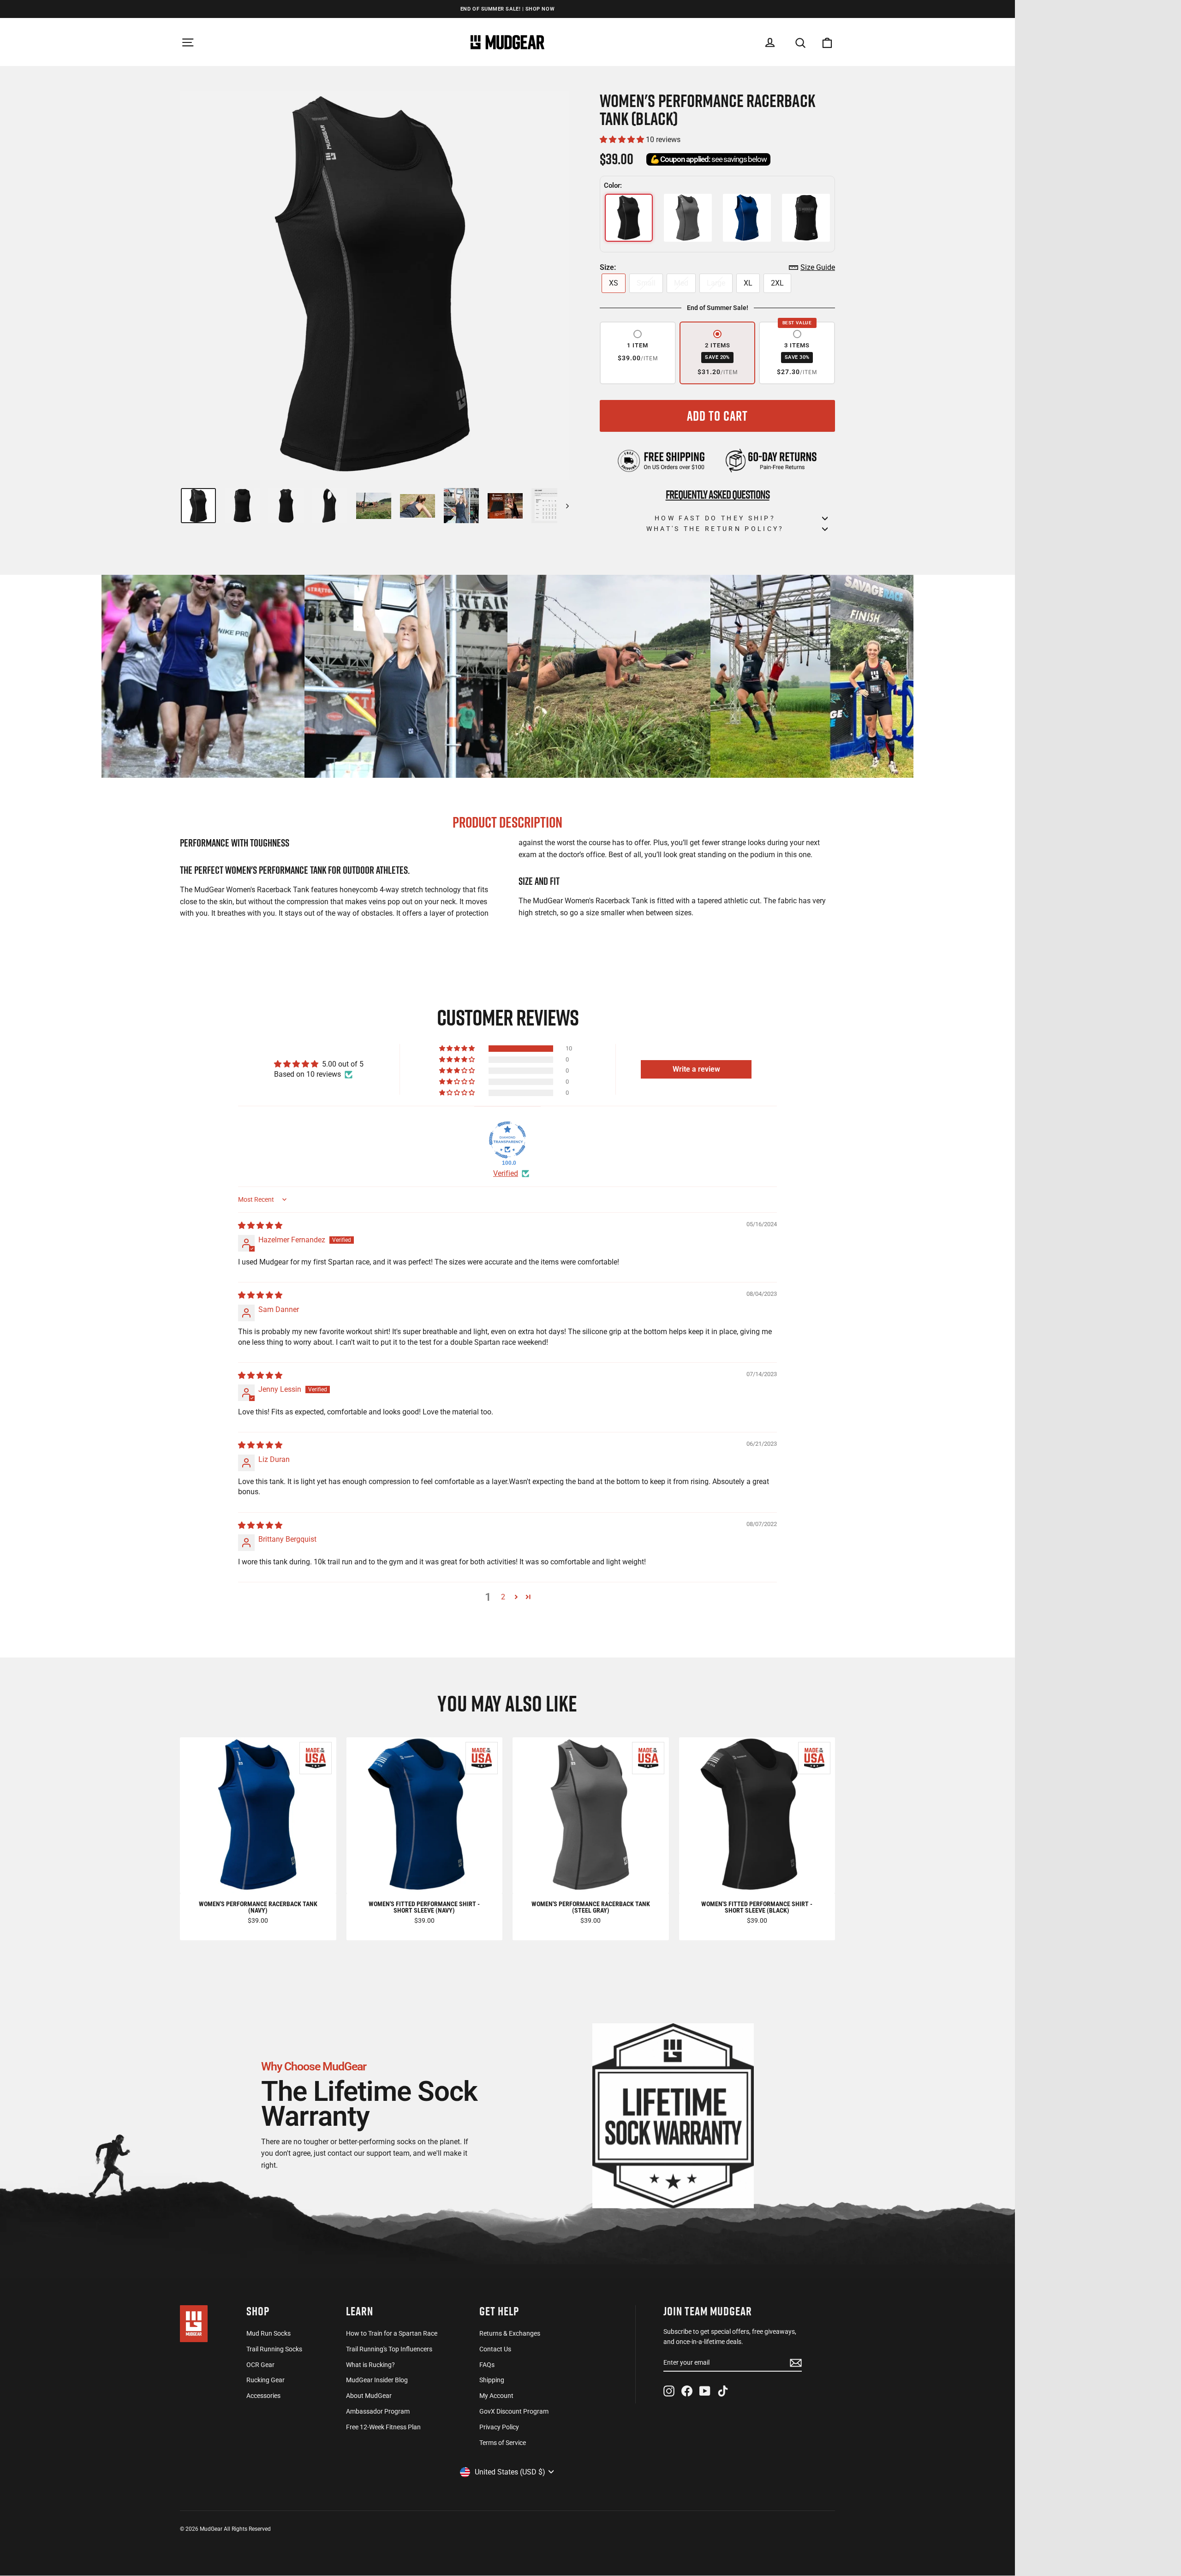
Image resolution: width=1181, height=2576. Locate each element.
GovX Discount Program (514, 2411)
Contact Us (495, 2349)
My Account (496, 2396)
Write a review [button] (696, 1069)
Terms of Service (503, 2443)
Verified (506, 1173)
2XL (777, 283)
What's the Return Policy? (715, 529)
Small (646, 283)
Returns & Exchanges (510, 2333)
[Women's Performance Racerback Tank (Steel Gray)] (688, 218)
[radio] (638, 353)
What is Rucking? (370, 2365)
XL (748, 283)
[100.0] (507, 1140)
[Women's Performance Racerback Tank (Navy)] (747, 218)
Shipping (492, 2380)
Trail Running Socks (274, 2349)
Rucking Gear (265, 2380)
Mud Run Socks (268, 2333)
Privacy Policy (499, 2427)
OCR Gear (260, 2365)
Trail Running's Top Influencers (389, 2349)
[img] (260, 1225)
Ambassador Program (378, 2411)
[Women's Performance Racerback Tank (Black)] (629, 218)
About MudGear (369, 2396)
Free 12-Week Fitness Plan (383, 2427)
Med (681, 283)
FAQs (487, 2365)
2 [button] (503, 1597)
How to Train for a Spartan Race (392, 2333)
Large (716, 283)
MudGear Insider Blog (377, 2380)
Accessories (263, 2396)
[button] (623, 140)
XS (614, 283)
